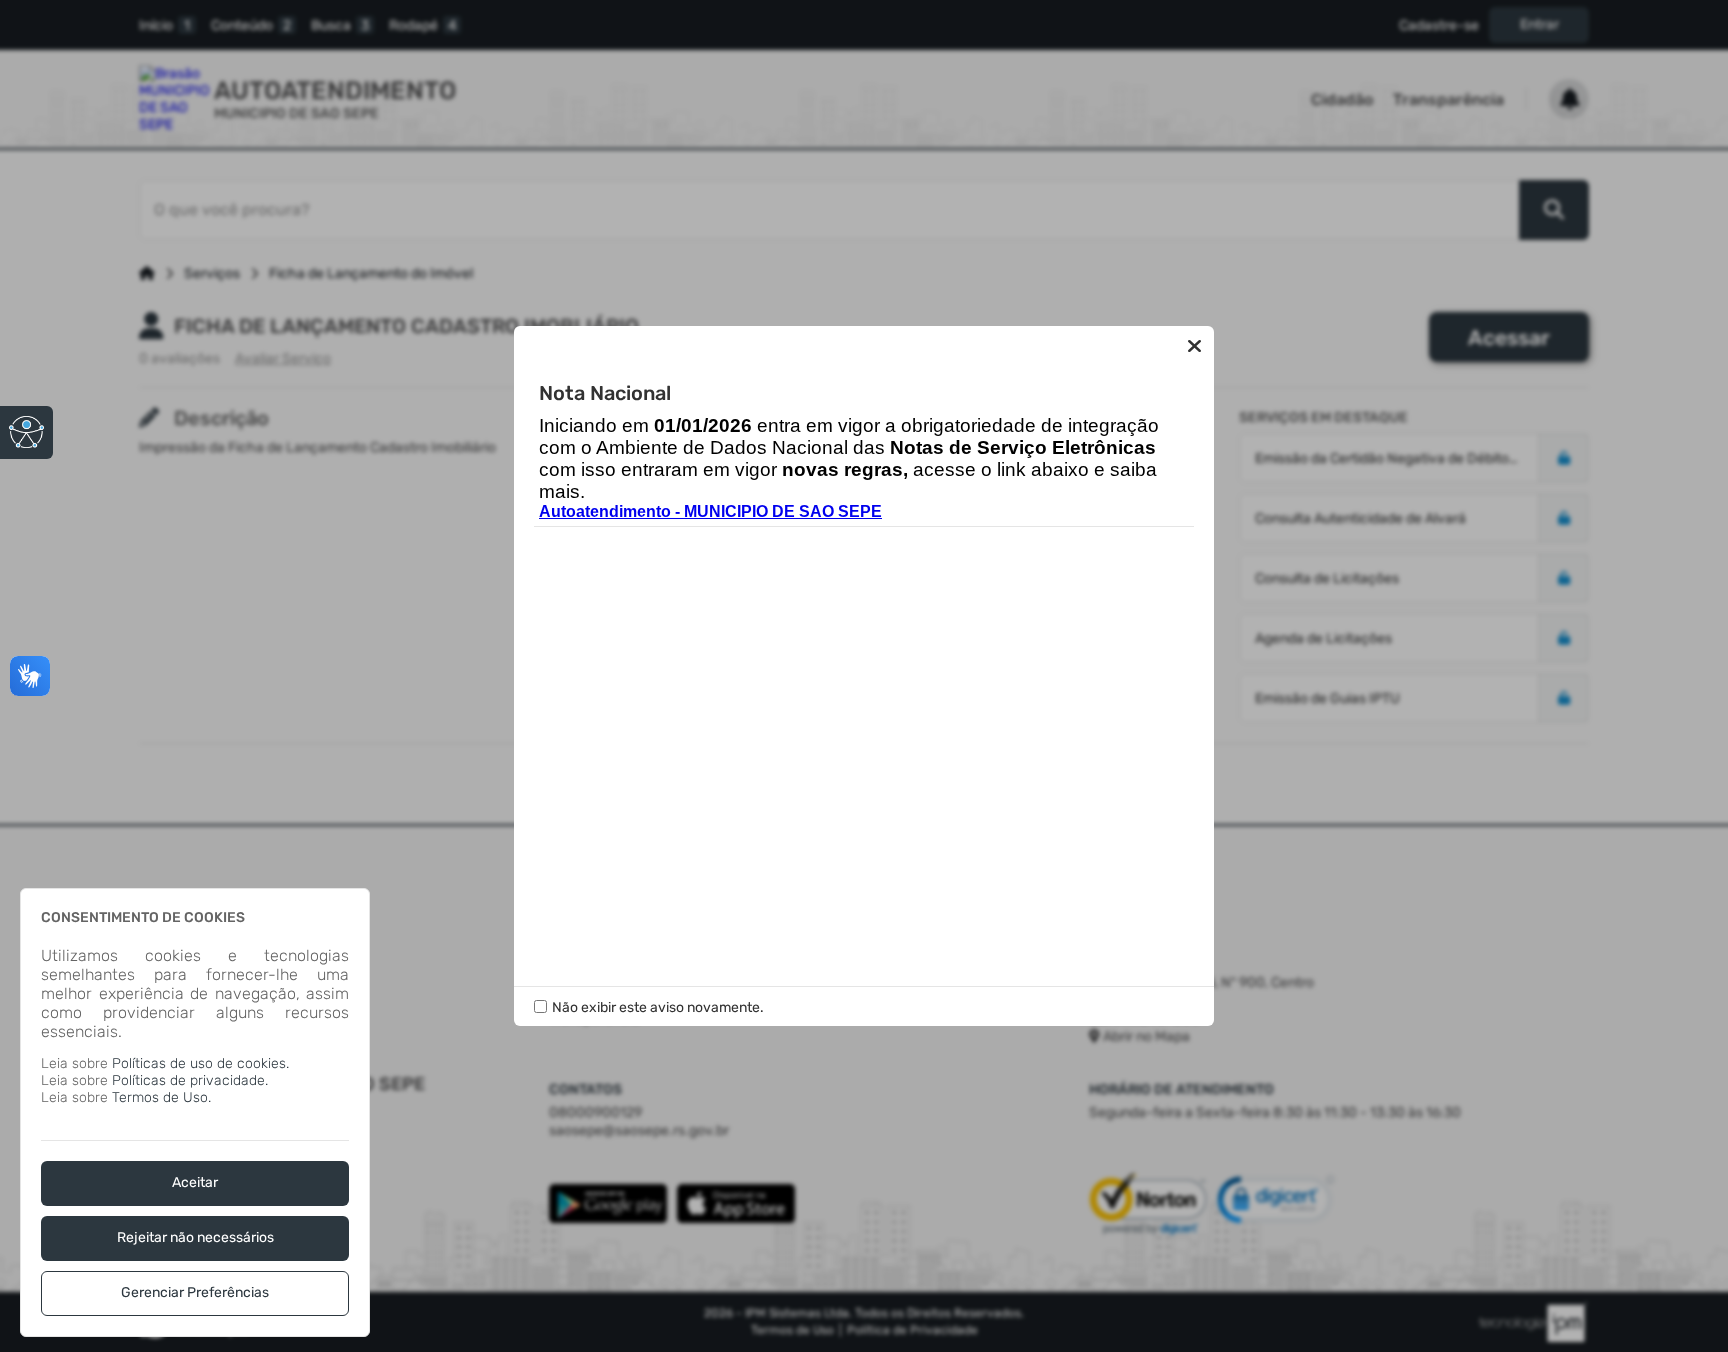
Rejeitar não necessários (195, 1237)
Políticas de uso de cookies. (200, 1063)
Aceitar (195, 1182)
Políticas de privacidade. (190, 1080)
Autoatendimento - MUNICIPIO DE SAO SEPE (710, 511)
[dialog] (195, 1112)
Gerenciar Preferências (195, 1292)
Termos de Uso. (161, 1097)
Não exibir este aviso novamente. (658, 1007)
